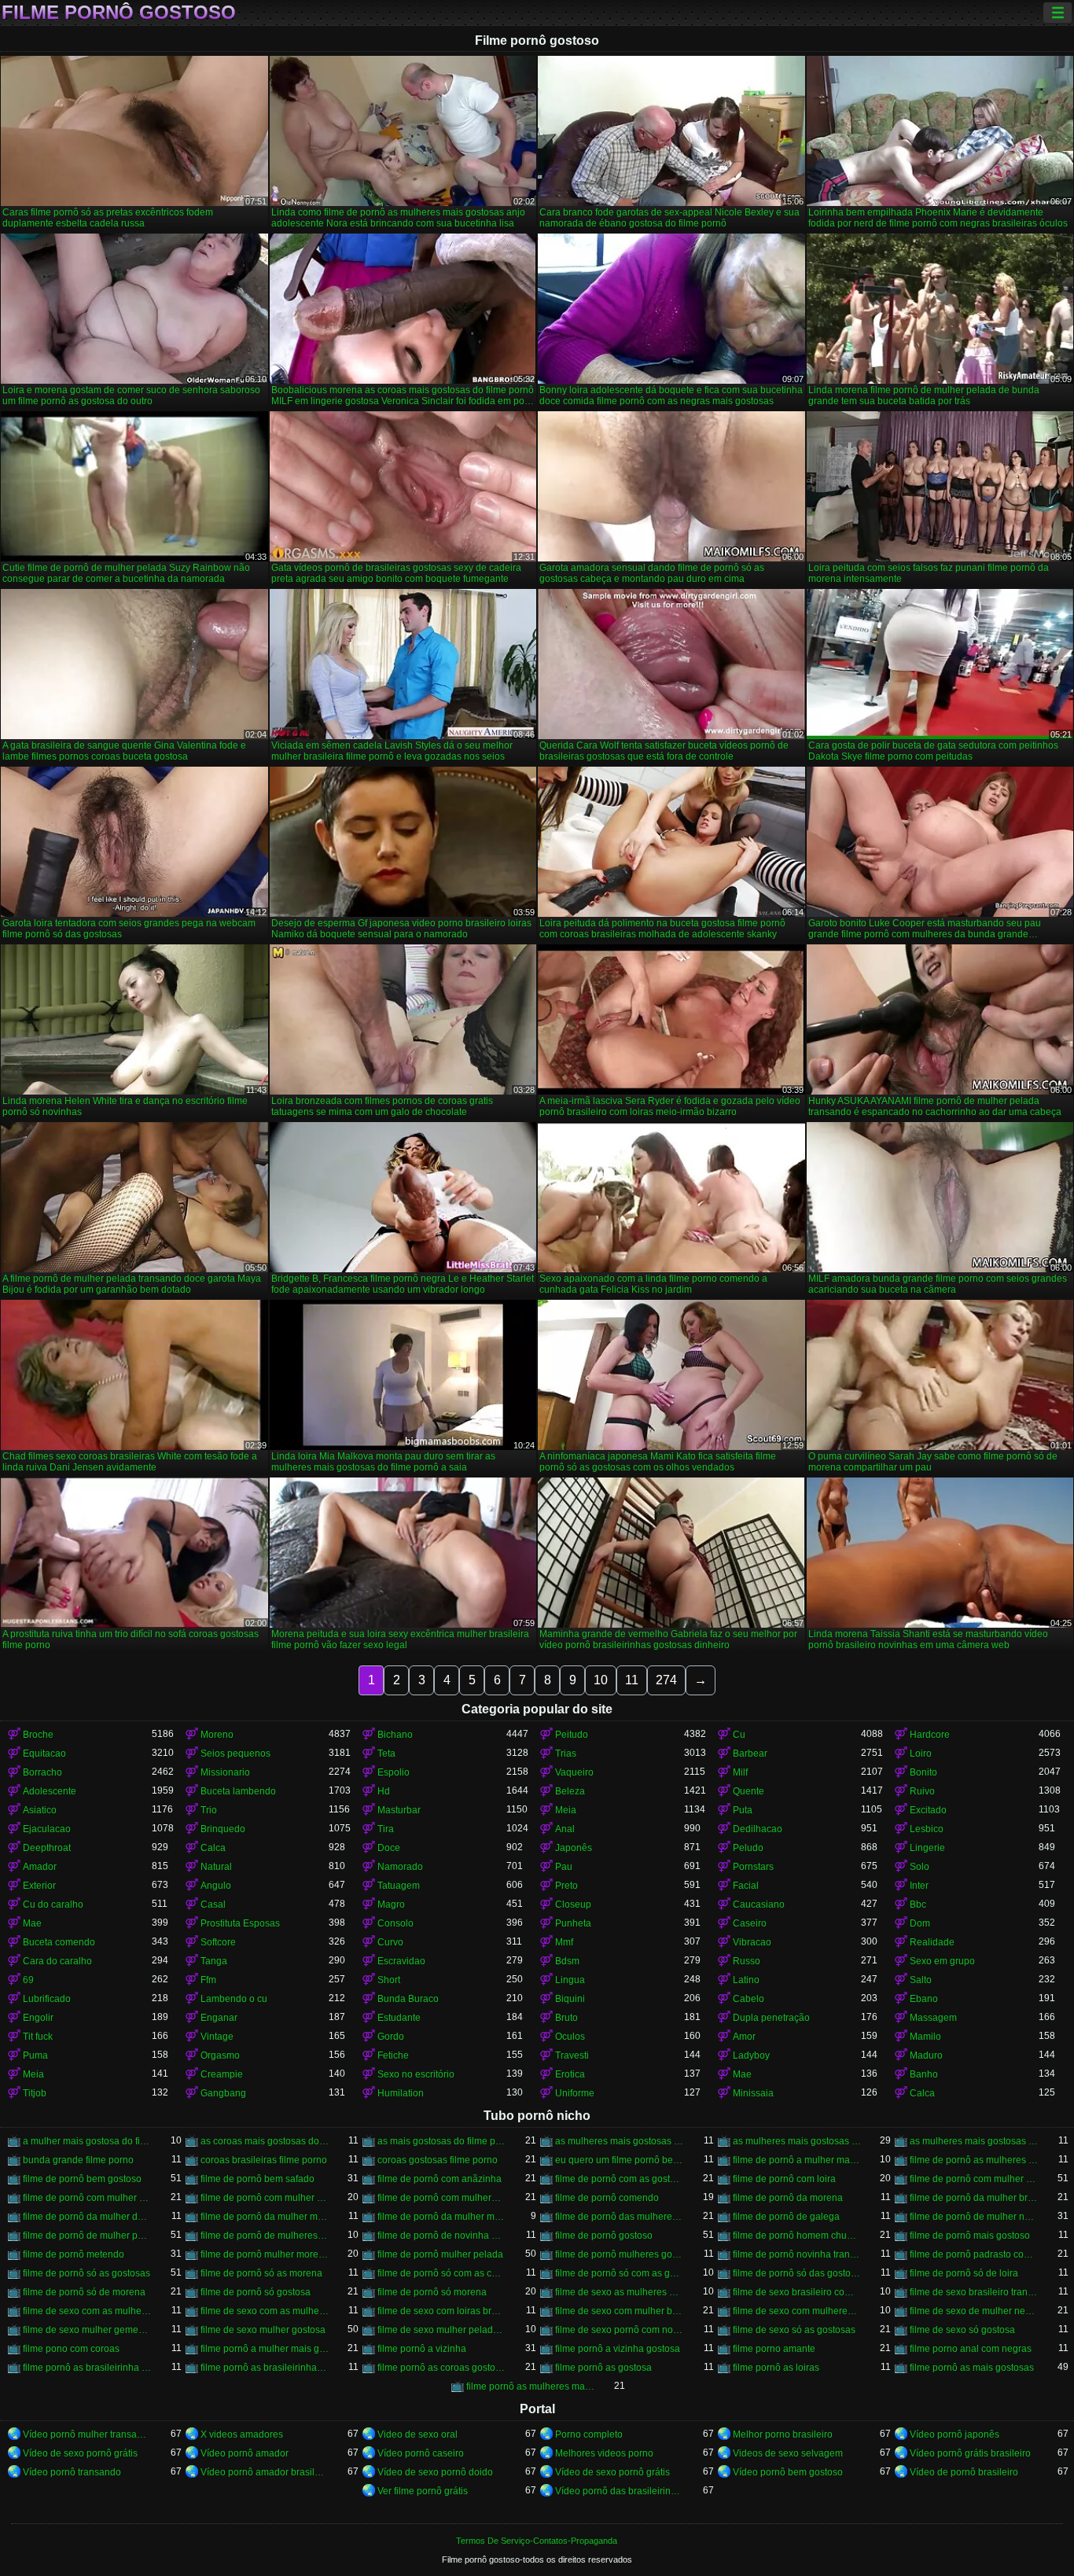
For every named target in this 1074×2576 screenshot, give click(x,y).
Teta (386, 1754)
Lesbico (927, 1829)
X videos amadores (242, 2434)
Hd (384, 1791)
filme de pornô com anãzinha (440, 2179)
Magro (391, 1904)
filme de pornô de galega (786, 2217)
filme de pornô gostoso (604, 2236)
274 (666, 1680)
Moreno (217, 1735)
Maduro (926, 2055)
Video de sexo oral (417, 2434)
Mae (32, 1923)
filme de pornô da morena (788, 2198)
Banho (924, 2074)
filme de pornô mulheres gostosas (620, 2254)
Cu (739, 1735)
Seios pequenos (235, 1754)
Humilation (401, 2093)
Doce (389, 1848)
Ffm (208, 1980)
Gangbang (223, 2093)
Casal (213, 1904)
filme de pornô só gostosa (256, 2292)
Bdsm (567, 1961)
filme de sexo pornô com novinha (620, 2330)
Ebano (924, 1999)
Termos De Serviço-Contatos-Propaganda (537, 2541)
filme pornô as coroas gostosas (442, 2368)
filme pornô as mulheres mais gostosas (531, 2386)
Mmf (564, 1942)
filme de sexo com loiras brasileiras (442, 2311)
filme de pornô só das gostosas (797, 2273)
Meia (566, 1810)
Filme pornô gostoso (119, 13)
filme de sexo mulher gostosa (263, 2330)
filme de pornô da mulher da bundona (87, 2217)
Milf (740, 1772)
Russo (747, 1961)
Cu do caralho (53, 1904)
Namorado (400, 1867)
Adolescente (50, 1791)
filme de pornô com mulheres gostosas (442, 2198)
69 (28, 1980)
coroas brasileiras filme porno (264, 2160)
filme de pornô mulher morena (265, 2254)
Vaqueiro (574, 1772)
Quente (748, 1791)
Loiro (921, 1754)
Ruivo (922, 1791)
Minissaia (753, 2093)
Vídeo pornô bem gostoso (788, 2472)
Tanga (214, 1961)
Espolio (394, 1772)
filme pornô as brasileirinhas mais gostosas (265, 2368)
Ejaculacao (47, 1829)
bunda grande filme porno (78, 2160)
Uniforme (575, 2093)
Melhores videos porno (604, 2453)
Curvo (390, 1942)
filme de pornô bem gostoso (82, 2179)
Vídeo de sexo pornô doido (435, 2472)
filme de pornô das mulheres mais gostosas (620, 2217)
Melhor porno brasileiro (783, 2434)
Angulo (216, 1886)
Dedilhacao (758, 1829)
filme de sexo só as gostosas (794, 2330)
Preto (566, 1886)
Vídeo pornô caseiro (421, 2453)
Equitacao (44, 1754)
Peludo (748, 1848)
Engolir (38, 2018)
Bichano (395, 1735)
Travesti (572, 2055)
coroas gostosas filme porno (438, 2160)
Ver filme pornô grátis (423, 2491)
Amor (744, 2037)
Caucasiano (759, 1904)
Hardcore (930, 1735)
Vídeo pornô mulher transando (87, 2434)
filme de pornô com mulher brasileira (974, 2179)
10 (601, 1680)
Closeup (573, 1904)
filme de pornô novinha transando (797, 2254)
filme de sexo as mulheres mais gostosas (620, 2292)
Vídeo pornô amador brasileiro (265, 2472)
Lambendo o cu (234, 1999)
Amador (40, 1867)
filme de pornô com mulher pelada (265, 2198)
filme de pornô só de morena (84, 2292)
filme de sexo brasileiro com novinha (797, 2292)
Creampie (222, 2074)
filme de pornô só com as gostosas (620, 2273)
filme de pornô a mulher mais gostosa (797, 2160)
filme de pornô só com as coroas (442, 2273)
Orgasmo (220, 2055)
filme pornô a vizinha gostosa (618, 2349)
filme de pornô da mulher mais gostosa (265, 2217)
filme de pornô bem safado (257, 2179)
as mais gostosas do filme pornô (442, 2141)
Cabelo (748, 1999)
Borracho (42, 1772)
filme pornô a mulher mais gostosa (265, 2349)
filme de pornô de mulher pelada (87, 2236)
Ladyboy (751, 2055)
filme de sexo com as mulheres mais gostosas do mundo (265, 2311)
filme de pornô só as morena (261, 2273)
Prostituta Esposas (240, 1923)
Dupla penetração (771, 2018)
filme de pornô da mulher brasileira (974, 2198)
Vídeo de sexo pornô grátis (80, 2453)
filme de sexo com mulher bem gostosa (620, 2311)
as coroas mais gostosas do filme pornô (265, 2141)
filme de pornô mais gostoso (970, 2236)
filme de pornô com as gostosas (620, 2179)
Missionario (225, 1772)
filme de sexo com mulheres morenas (797, 2311)
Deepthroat (47, 1848)
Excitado (928, 1810)
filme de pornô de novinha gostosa (442, 2236)
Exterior (39, 1886)
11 (632, 1680)
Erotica (570, 2074)
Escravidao (401, 1961)
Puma (35, 2055)
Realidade (932, 1942)
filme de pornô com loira (784, 2179)
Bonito (923, 1772)
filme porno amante (774, 2349)
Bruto (566, 2018)
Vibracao (752, 1942)
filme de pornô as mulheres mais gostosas (974, 2160)
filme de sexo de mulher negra (974, 2311)
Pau (564, 1867)
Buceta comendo (59, 1942)
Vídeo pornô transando (72, 2472)
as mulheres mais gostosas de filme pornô (620, 2141)
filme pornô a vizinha (422, 2349)
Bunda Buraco (408, 1999)
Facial (746, 1886)
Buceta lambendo (238, 1791)
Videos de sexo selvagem (788, 2453)
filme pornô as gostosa (603, 2368)
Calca (213, 1848)
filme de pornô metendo (74, 2254)
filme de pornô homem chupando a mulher (797, 2236)
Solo (920, 1867)
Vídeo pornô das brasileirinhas (620, 2491)
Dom (920, 1923)
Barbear (750, 1754)
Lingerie (927, 1848)
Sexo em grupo (942, 1961)
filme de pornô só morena (432, 2292)
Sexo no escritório (416, 2074)
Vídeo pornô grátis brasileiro (970, 2453)
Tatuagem (399, 1886)
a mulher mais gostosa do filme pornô (87, 2141)
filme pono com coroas (71, 2349)
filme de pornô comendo (607, 2198)
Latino (746, 1980)
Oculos (570, 2037)
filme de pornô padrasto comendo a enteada (974, 2254)
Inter (919, 1886)
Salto (921, 1980)
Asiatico (40, 1810)
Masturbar (399, 1810)
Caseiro (750, 1923)
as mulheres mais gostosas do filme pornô (797, 2141)
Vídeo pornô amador (245, 2453)
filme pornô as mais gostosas (972, 2368)
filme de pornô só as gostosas (86, 2273)
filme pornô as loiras (776, 2368)
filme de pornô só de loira (964, 2273)
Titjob (35, 2093)
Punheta (573, 1923)
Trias (566, 1754)
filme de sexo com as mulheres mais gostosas (87, 2311)
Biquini (570, 1999)
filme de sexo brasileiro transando (974, 2292)
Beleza (570, 1791)
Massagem (933, 2018)
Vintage (217, 2037)
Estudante (399, 2018)
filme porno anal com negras (971, 2349)
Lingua (570, 1980)
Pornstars (753, 1867)
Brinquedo (223, 1829)
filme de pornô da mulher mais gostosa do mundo (442, 2217)
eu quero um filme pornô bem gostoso (620, 2160)
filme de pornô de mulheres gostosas (265, 2236)
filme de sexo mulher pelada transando (442, 2330)
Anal (565, 1829)
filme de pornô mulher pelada (440, 2254)
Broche (38, 1735)
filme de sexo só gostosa (962, 2330)
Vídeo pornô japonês (954, 2434)
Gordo (391, 2037)
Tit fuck (38, 2037)
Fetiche (393, 2055)
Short (389, 1980)
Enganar (219, 2018)
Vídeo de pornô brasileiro (964, 2472)
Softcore (218, 1942)
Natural (216, 1867)
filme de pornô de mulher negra (974, 2217)
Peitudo (572, 1735)
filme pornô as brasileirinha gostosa (87, 2368)
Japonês (574, 1848)
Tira (386, 1829)
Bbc (918, 1904)
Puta (743, 1810)
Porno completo (589, 2434)
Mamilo (925, 2037)
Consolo (395, 1923)
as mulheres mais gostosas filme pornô (974, 2141)
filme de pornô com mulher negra (87, 2198)
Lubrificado (47, 1999)
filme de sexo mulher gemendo (87, 2330)
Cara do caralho (57, 1961)
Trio (209, 1810)
